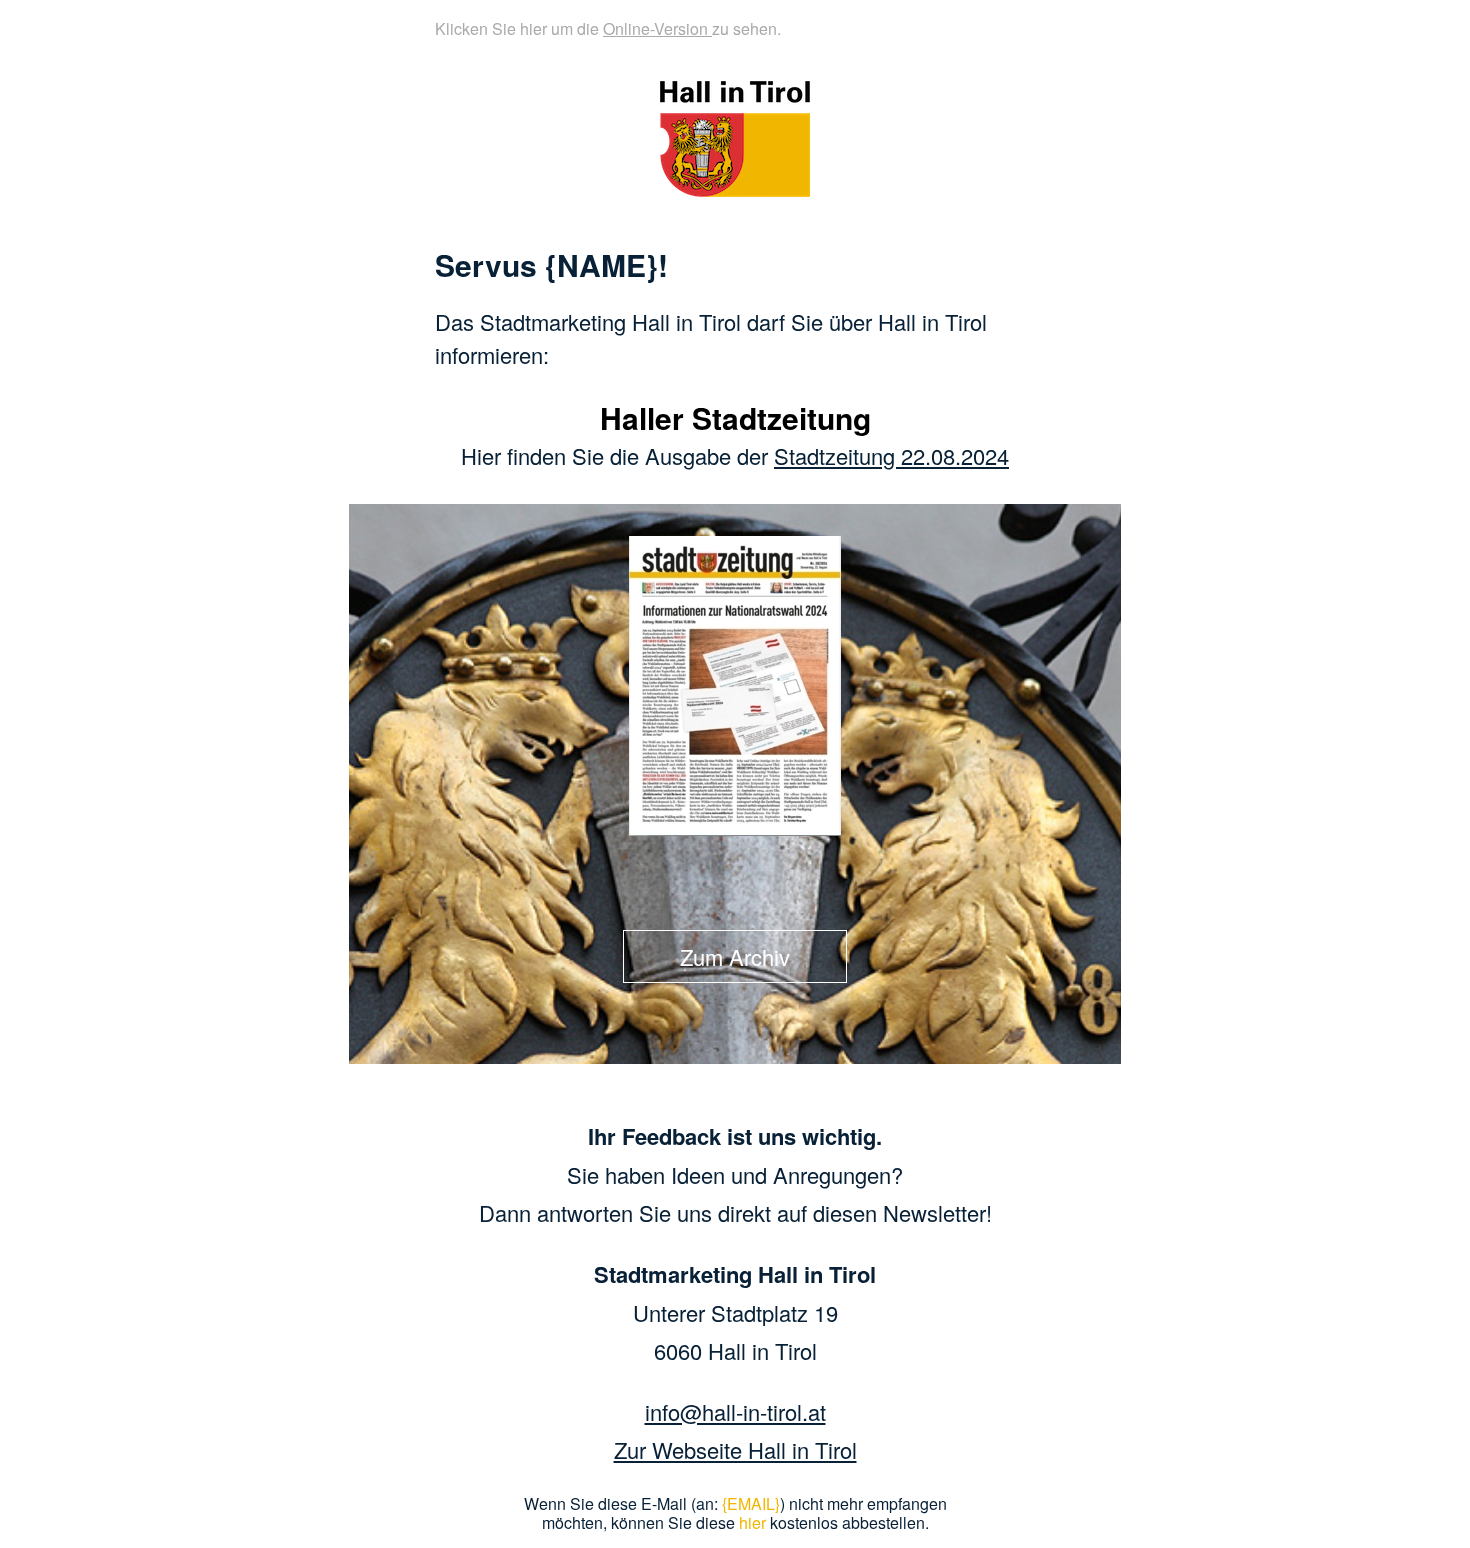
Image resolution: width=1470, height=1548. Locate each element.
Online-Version (657, 28)
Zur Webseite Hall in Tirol (735, 1449)
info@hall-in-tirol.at (735, 1411)
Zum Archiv (735, 956)
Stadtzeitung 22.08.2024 (891, 455)
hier (752, 1522)
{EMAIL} (751, 1503)
